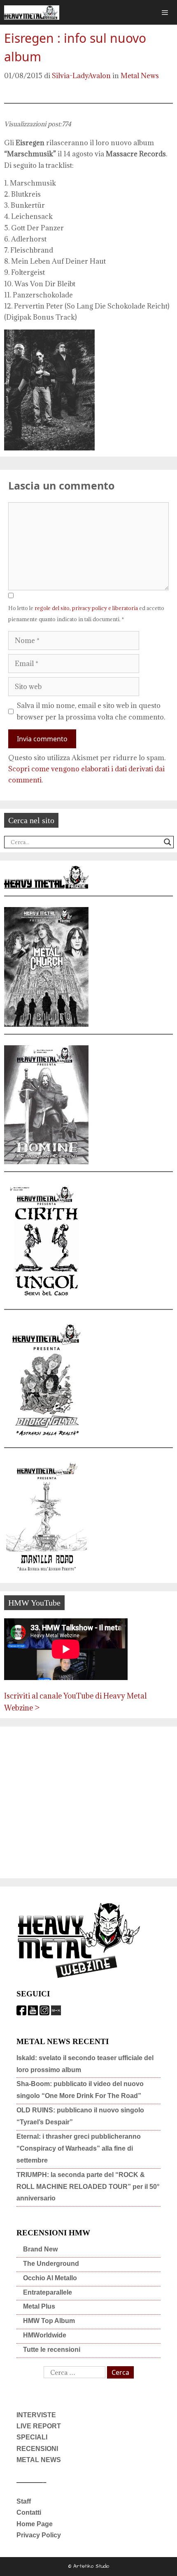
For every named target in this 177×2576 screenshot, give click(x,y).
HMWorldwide (45, 2335)
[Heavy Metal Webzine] (32, 13)
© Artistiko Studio (89, 2566)
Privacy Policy (39, 2535)
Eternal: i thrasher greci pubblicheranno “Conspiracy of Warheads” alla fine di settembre (79, 2148)
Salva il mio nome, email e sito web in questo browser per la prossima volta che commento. (91, 711)
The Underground (51, 2264)
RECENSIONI (37, 2449)
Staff (24, 2501)
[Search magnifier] (168, 842)
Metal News (140, 76)
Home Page (35, 2524)
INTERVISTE (36, 2415)
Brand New (40, 2249)
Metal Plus (39, 2306)
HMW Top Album (49, 2321)
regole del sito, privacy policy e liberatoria (86, 608)
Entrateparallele (48, 2292)
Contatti (29, 2512)
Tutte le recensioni (52, 2350)
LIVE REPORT (39, 2426)
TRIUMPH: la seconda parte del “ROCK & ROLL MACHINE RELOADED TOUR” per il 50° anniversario (88, 2187)
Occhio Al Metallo (50, 2278)
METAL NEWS (39, 2460)
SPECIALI (32, 2437)
